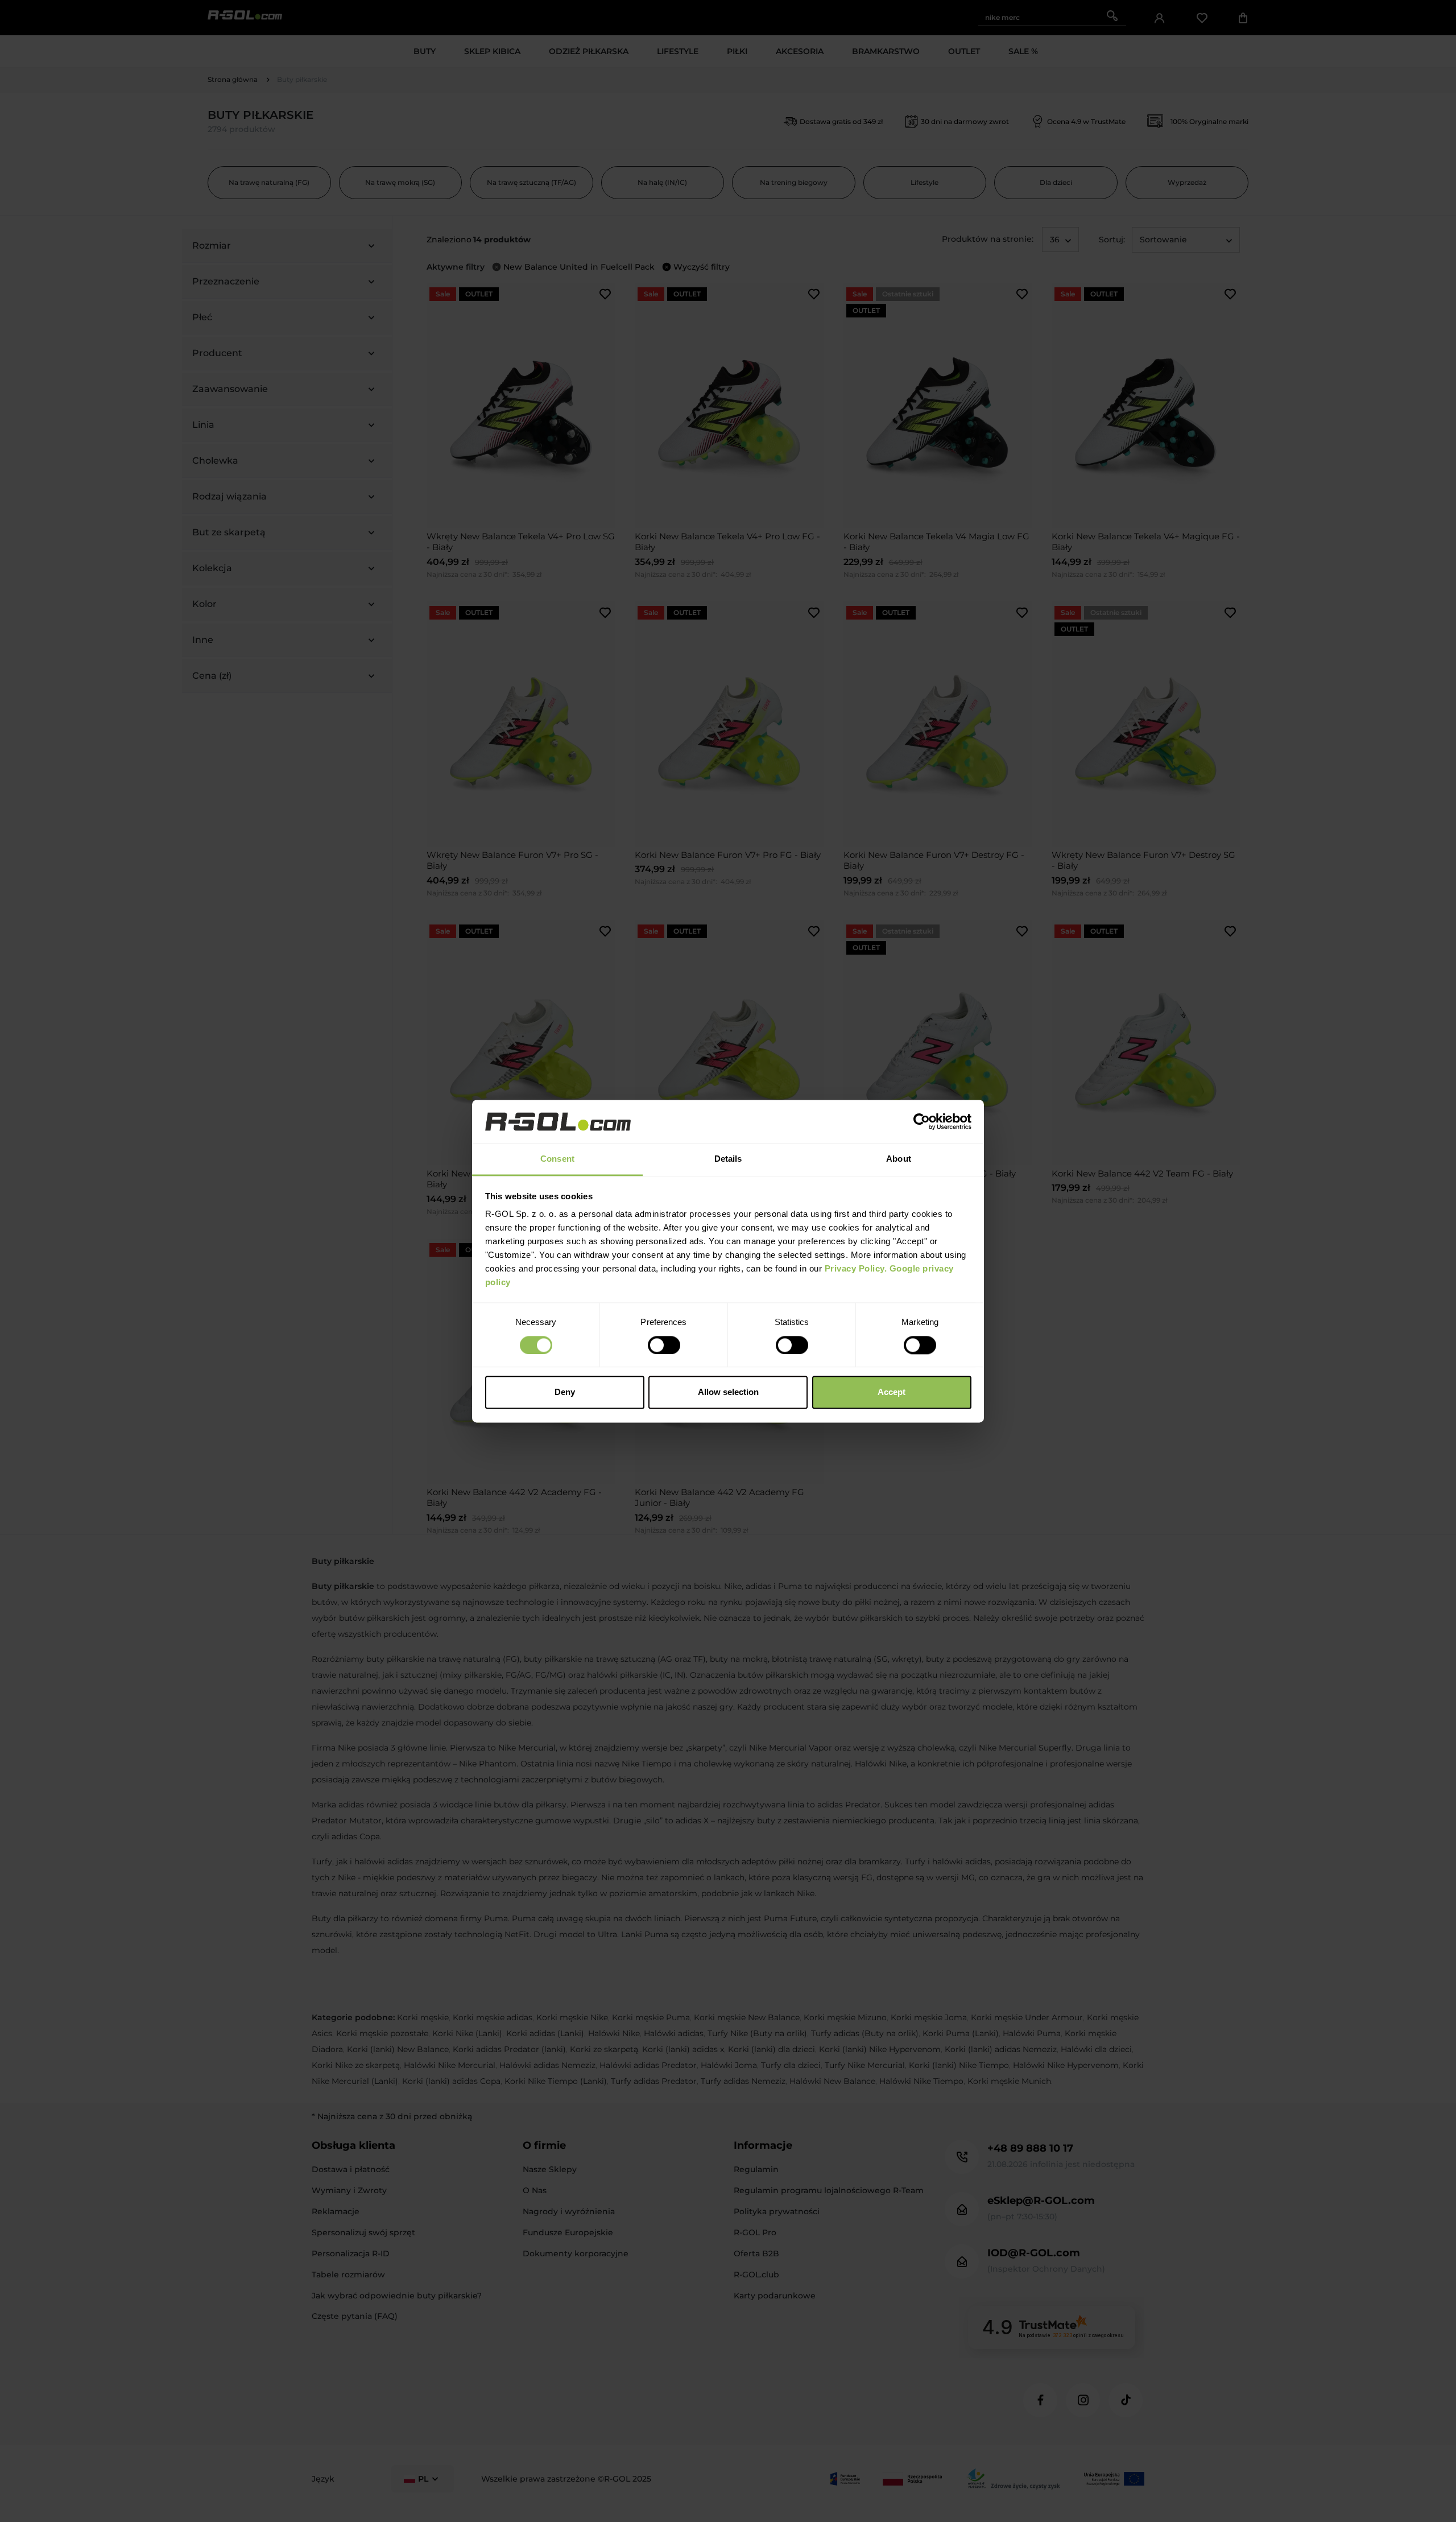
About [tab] (899, 1159)
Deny (565, 1392)
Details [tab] (728, 1159)
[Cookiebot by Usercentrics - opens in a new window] (922, 1121)
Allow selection (728, 1392)
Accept (892, 1392)
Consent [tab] (557, 1159)
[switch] (664, 1345)
